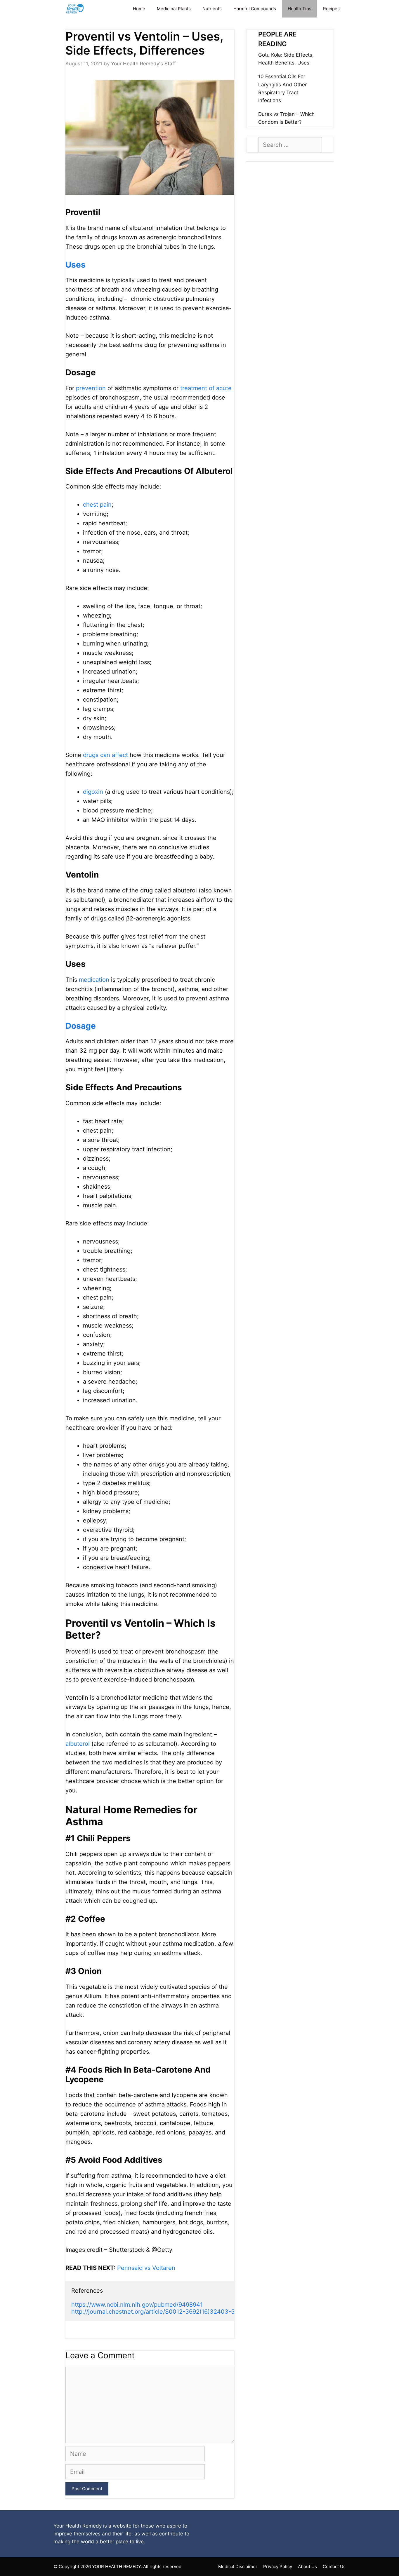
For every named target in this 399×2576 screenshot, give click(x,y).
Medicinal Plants (174, 9)
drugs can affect (105, 755)
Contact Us (334, 2567)
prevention (91, 388)
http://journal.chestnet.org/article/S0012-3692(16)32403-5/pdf (158, 2312)
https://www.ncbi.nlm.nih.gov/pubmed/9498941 (137, 2305)
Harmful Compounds (255, 9)
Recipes (331, 9)
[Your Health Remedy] (76, 9)
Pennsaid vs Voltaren (146, 2268)
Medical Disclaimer (238, 2567)
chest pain (97, 505)
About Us (307, 2567)
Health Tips (300, 9)
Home (139, 9)
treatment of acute (206, 388)
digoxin (93, 792)
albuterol (78, 1744)
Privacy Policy (278, 2567)
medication (94, 980)
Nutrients (212, 9)
